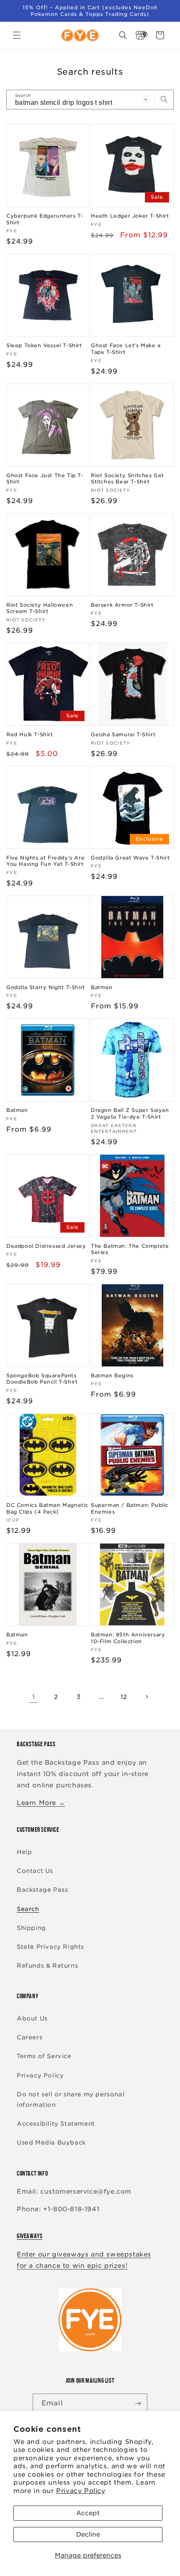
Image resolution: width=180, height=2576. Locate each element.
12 (124, 1697)
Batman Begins (112, 1375)
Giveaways (30, 2236)
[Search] (164, 99)
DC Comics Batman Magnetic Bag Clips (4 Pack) (47, 1508)
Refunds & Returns (47, 1966)
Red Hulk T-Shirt (30, 734)
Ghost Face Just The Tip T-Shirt (45, 479)
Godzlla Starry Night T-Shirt (46, 987)
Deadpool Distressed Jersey (46, 1246)
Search (28, 1909)
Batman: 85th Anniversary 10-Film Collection (128, 1638)
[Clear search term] (146, 99)
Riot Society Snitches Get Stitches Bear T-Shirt (127, 479)
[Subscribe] (138, 2403)
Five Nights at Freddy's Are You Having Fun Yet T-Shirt (45, 861)
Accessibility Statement (56, 2124)
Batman (102, 987)
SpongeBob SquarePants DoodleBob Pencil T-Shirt (42, 1379)
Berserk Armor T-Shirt (122, 605)
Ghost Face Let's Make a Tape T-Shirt (126, 349)
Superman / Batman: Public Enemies (130, 1508)
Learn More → (41, 1803)
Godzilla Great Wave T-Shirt (130, 858)
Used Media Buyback (51, 2142)
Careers (30, 2037)
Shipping (31, 1928)
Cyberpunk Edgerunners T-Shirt (45, 219)
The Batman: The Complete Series (130, 1249)
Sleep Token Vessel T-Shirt (44, 345)
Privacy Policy (81, 2491)
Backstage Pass (42, 1890)
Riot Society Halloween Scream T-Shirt (40, 608)
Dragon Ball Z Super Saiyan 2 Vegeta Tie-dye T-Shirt (130, 1113)
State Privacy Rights (50, 1947)
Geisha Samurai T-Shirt (123, 734)
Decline (88, 2534)
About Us (32, 2018)
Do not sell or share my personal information (71, 2099)
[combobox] (90, 100)
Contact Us (35, 1871)
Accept (88, 2513)
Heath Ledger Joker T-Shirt (130, 216)
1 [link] (34, 1697)
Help (24, 1852)
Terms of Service (44, 2056)
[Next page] (147, 1697)
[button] (17, 35)
